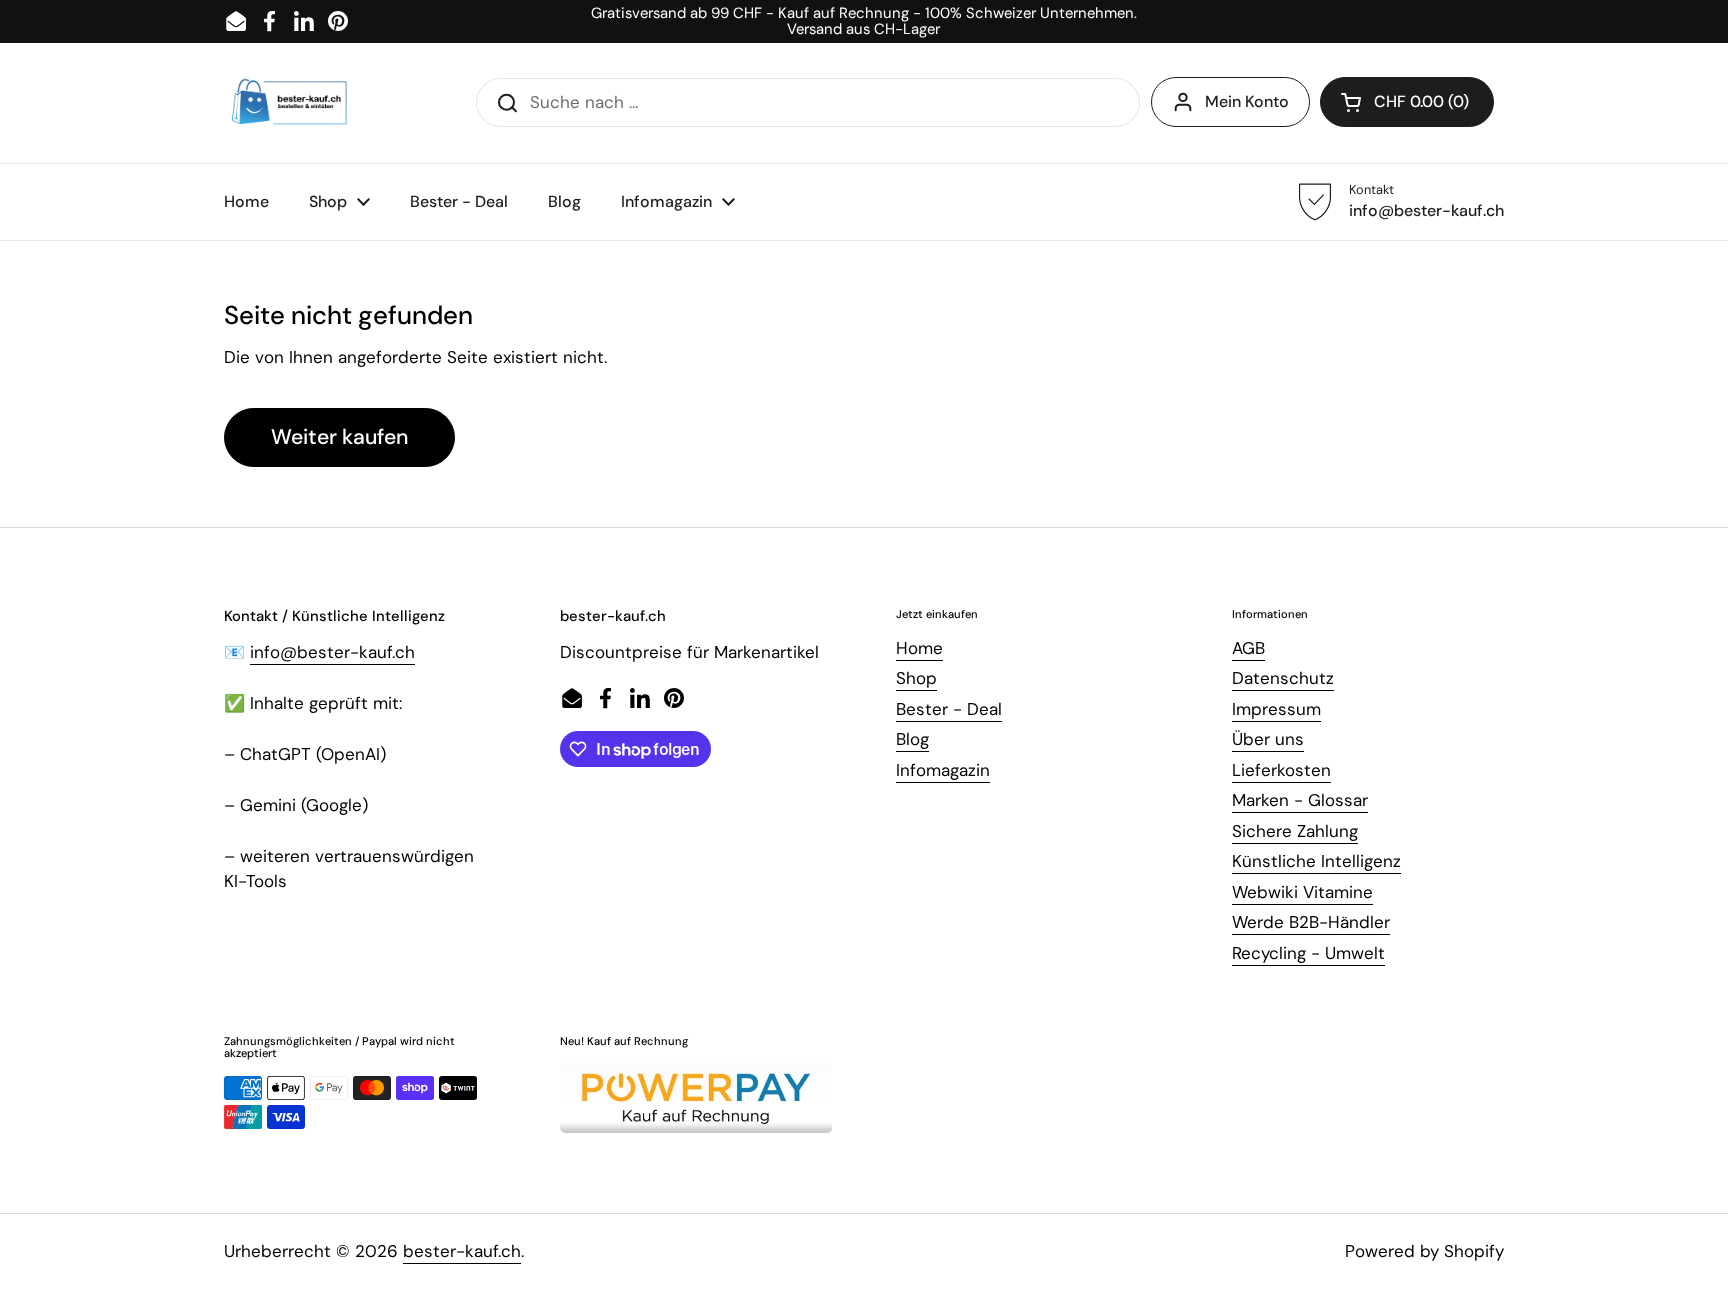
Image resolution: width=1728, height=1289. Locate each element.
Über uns (1268, 739)
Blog (912, 739)
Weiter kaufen (339, 437)
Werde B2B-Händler (1311, 922)
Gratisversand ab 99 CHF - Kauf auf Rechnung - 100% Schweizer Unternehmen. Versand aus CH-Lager (864, 21)
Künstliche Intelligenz (1316, 861)
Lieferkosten (1281, 770)
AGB (1248, 648)
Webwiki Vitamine (1302, 892)
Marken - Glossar (1300, 800)
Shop (916, 678)
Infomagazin (943, 770)
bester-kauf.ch (462, 1251)
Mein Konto (1247, 101)
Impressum (1276, 709)
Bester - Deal (949, 709)
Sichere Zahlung (1295, 831)
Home (919, 648)
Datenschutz (1283, 678)
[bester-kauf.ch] (289, 103)
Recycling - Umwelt (1308, 953)
